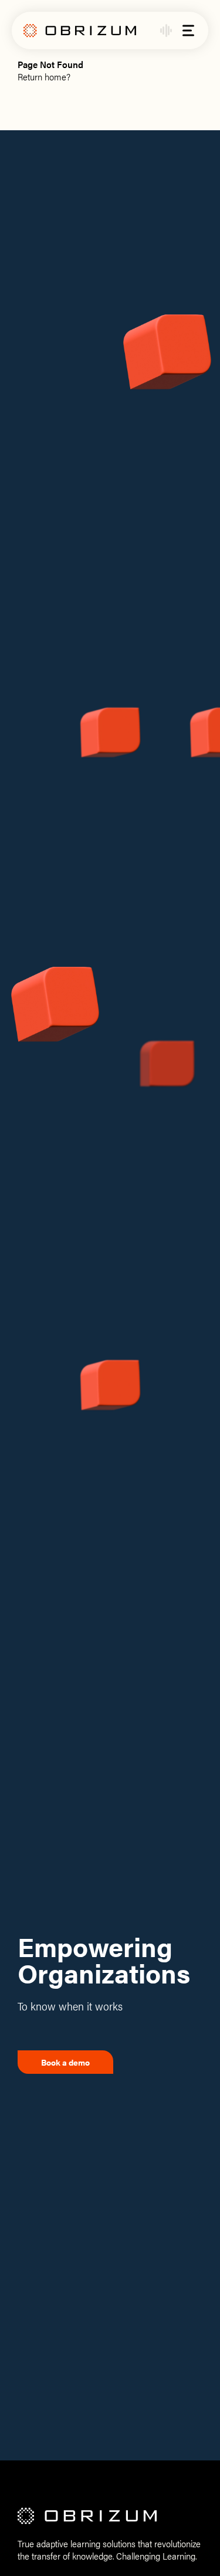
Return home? (44, 77)
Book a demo (65, 2062)
